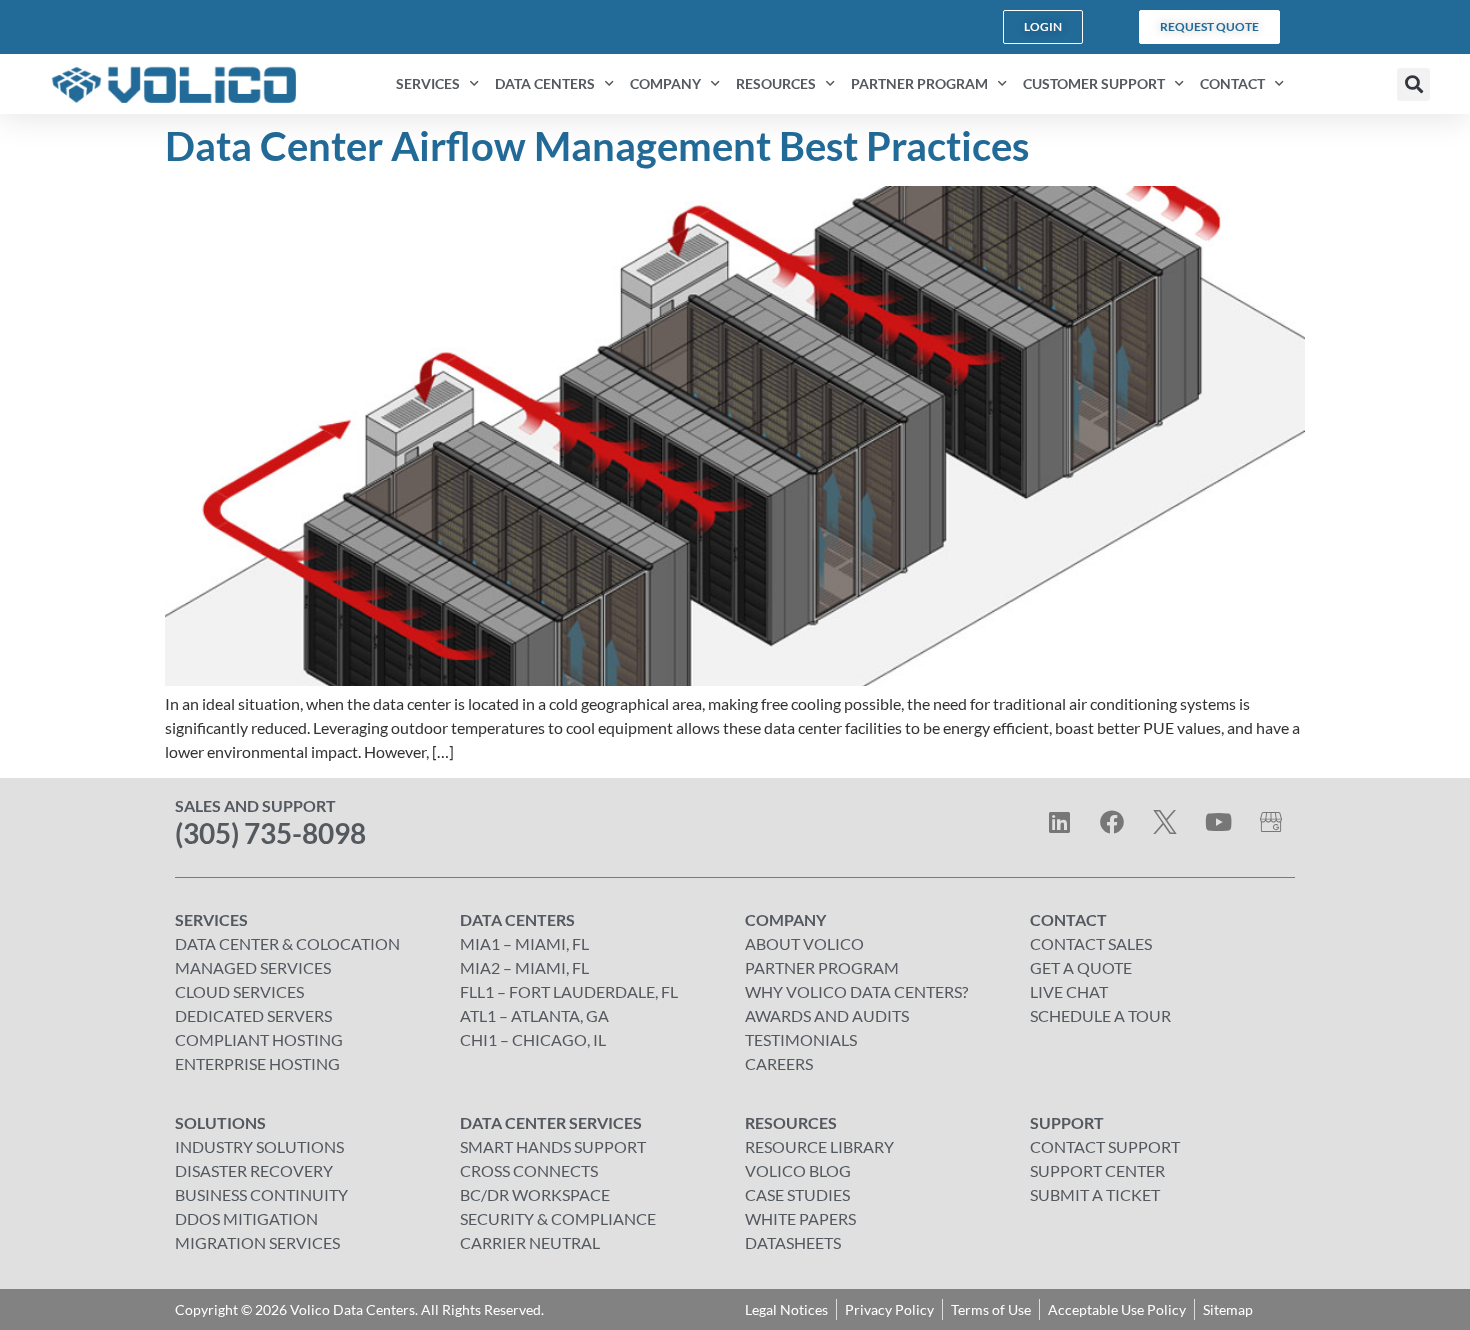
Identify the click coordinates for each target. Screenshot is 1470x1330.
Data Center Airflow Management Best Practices (597, 146)
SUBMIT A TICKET (1095, 1194)
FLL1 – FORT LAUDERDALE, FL (569, 991)
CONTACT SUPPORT (1105, 1146)
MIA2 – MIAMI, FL (524, 967)
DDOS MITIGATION (246, 1218)
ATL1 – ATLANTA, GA (534, 1015)
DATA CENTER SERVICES (551, 1122)
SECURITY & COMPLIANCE (558, 1218)
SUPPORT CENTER (1097, 1170)
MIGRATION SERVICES (257, 1242)
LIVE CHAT (1069, 991)
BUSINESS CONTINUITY (261, 1194)
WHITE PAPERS (800, 1218)
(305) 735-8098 (270, 833)
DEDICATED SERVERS (253, 1015)
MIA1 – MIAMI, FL (524, 943)
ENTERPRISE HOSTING (257, 1063)
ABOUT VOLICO (804, 943)
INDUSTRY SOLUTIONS (259, 1146)
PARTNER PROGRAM (919, 83)
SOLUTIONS (220, 1122)
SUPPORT (1067, 1122)
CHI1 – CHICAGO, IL (533, 1039)
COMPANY (665, 83)
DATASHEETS (793, 1242)
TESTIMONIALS (801, 1039)
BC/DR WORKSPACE (535, 1194)
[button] (1413, 84)
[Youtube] (1218, 822)
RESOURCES (776, 83)
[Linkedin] (1059, 822)
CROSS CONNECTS (529, 1170)
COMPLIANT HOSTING (259, 1039)
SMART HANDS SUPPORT (553, 1146)
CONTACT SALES (1091, 943)
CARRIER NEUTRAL (530, 1242)
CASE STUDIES (797, 1194)
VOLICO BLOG (798, 1170)
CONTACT (1232, 83)
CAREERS (779, 1063)
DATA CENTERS (545, 83)
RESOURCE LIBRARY (819, 1146)
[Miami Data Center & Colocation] (1271, 822)
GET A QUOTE (1081, 967)
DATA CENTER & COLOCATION (287, 943)
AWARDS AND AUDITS (827, 1015)
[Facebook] (1112, 822)
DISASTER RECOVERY (254, 1170)
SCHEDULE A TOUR (1100, 1015)
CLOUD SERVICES (239, 991)
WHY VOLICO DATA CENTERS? (856, 991)
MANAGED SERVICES (253, 967)
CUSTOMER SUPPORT (1094, 83)
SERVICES (428, 83)
